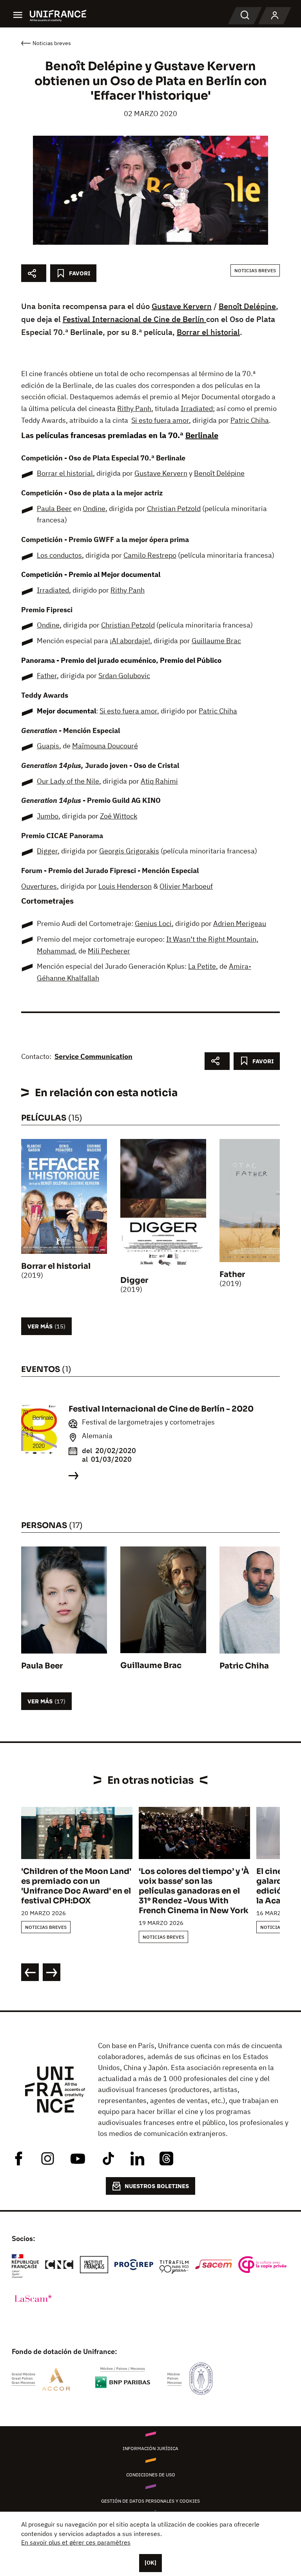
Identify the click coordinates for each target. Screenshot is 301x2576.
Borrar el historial (208, 332)
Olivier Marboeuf (186, 886)
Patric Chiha (250, 420)
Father (47, 676)
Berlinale (202, 435)
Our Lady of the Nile (68, 781)
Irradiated (197, 408)
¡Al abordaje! (130, 641)
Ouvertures (39, 886)
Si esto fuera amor (160, 420)
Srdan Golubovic (124, 676)
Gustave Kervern (182, 306)
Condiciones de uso (151, 2475)
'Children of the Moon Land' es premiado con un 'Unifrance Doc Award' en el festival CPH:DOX (76, 1886)
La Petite (202, 966)
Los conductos (59, 555)
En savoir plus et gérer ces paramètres (76, 2542)
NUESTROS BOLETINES (157, 2186)
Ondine (94, 508)
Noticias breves (255, 270)
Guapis (48, 746)
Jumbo (48, 816)
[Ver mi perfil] (275, 16)
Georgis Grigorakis (129, 851)
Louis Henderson (125, 886)
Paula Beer (54, 508)
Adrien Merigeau (240, 923)
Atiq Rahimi (159, 781)
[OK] (150, 2563)
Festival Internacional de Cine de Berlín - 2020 (161, 1409)
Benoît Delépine (247, 306)
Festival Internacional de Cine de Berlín (134, 319)
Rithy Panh (134, 408)
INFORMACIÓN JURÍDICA (150, 2448)
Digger (47, 851)
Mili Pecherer (109, 951)
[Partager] (34, 273)
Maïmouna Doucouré (105, 746)
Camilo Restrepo (150, 555)
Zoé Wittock (119, 816)
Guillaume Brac (216, 641)
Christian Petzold (174, 508)
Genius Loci (153, 923)
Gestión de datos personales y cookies (150, 2501)
